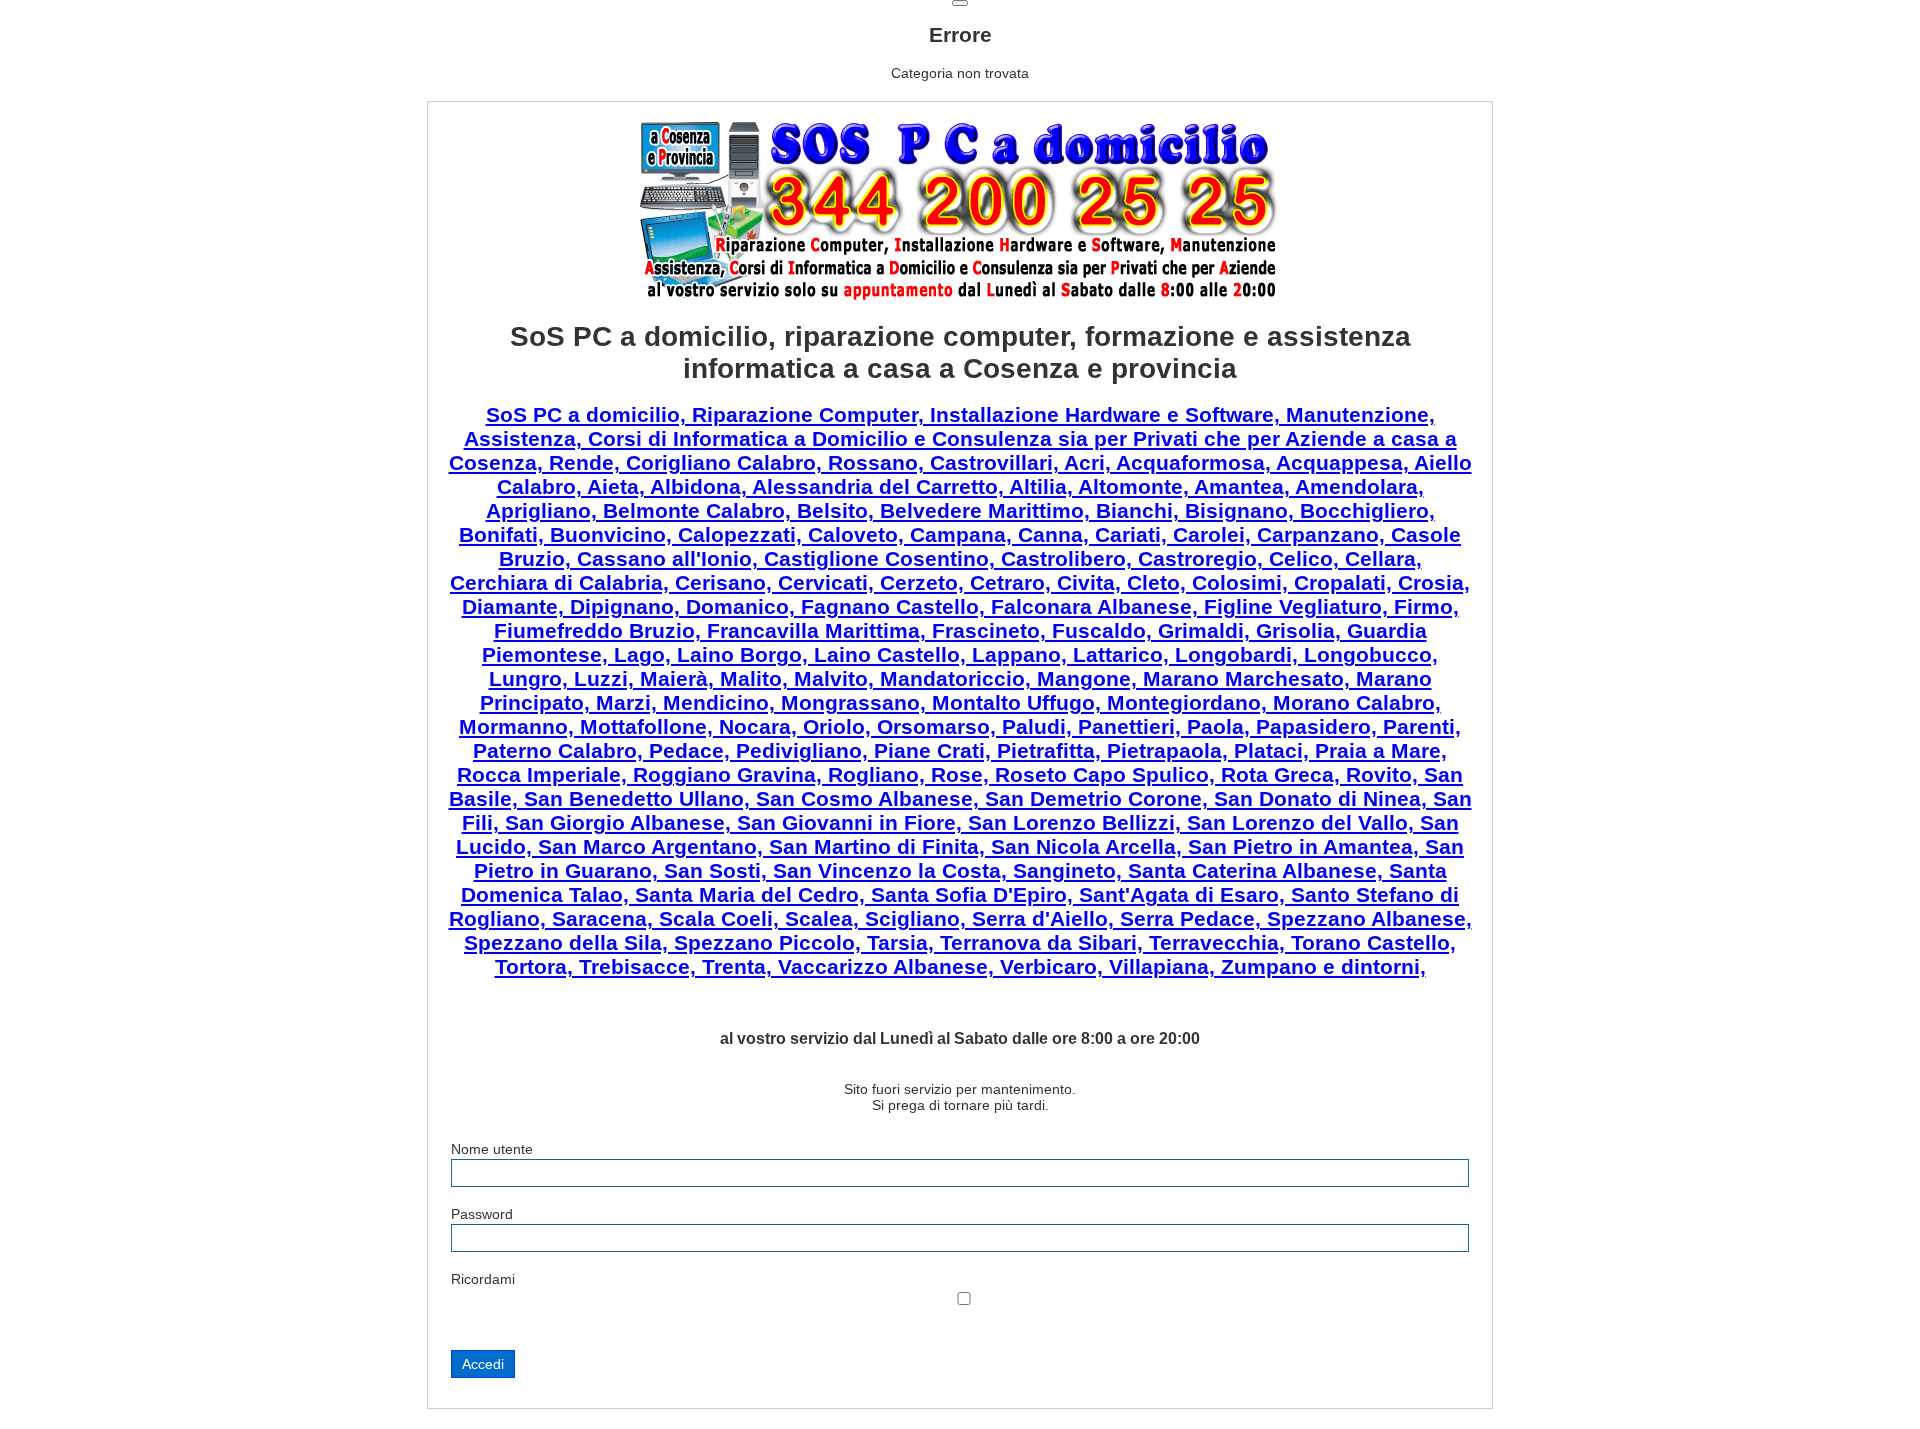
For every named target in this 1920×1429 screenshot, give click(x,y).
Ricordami (483, 1279)
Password (482, 1214)
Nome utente (492, 1149)
